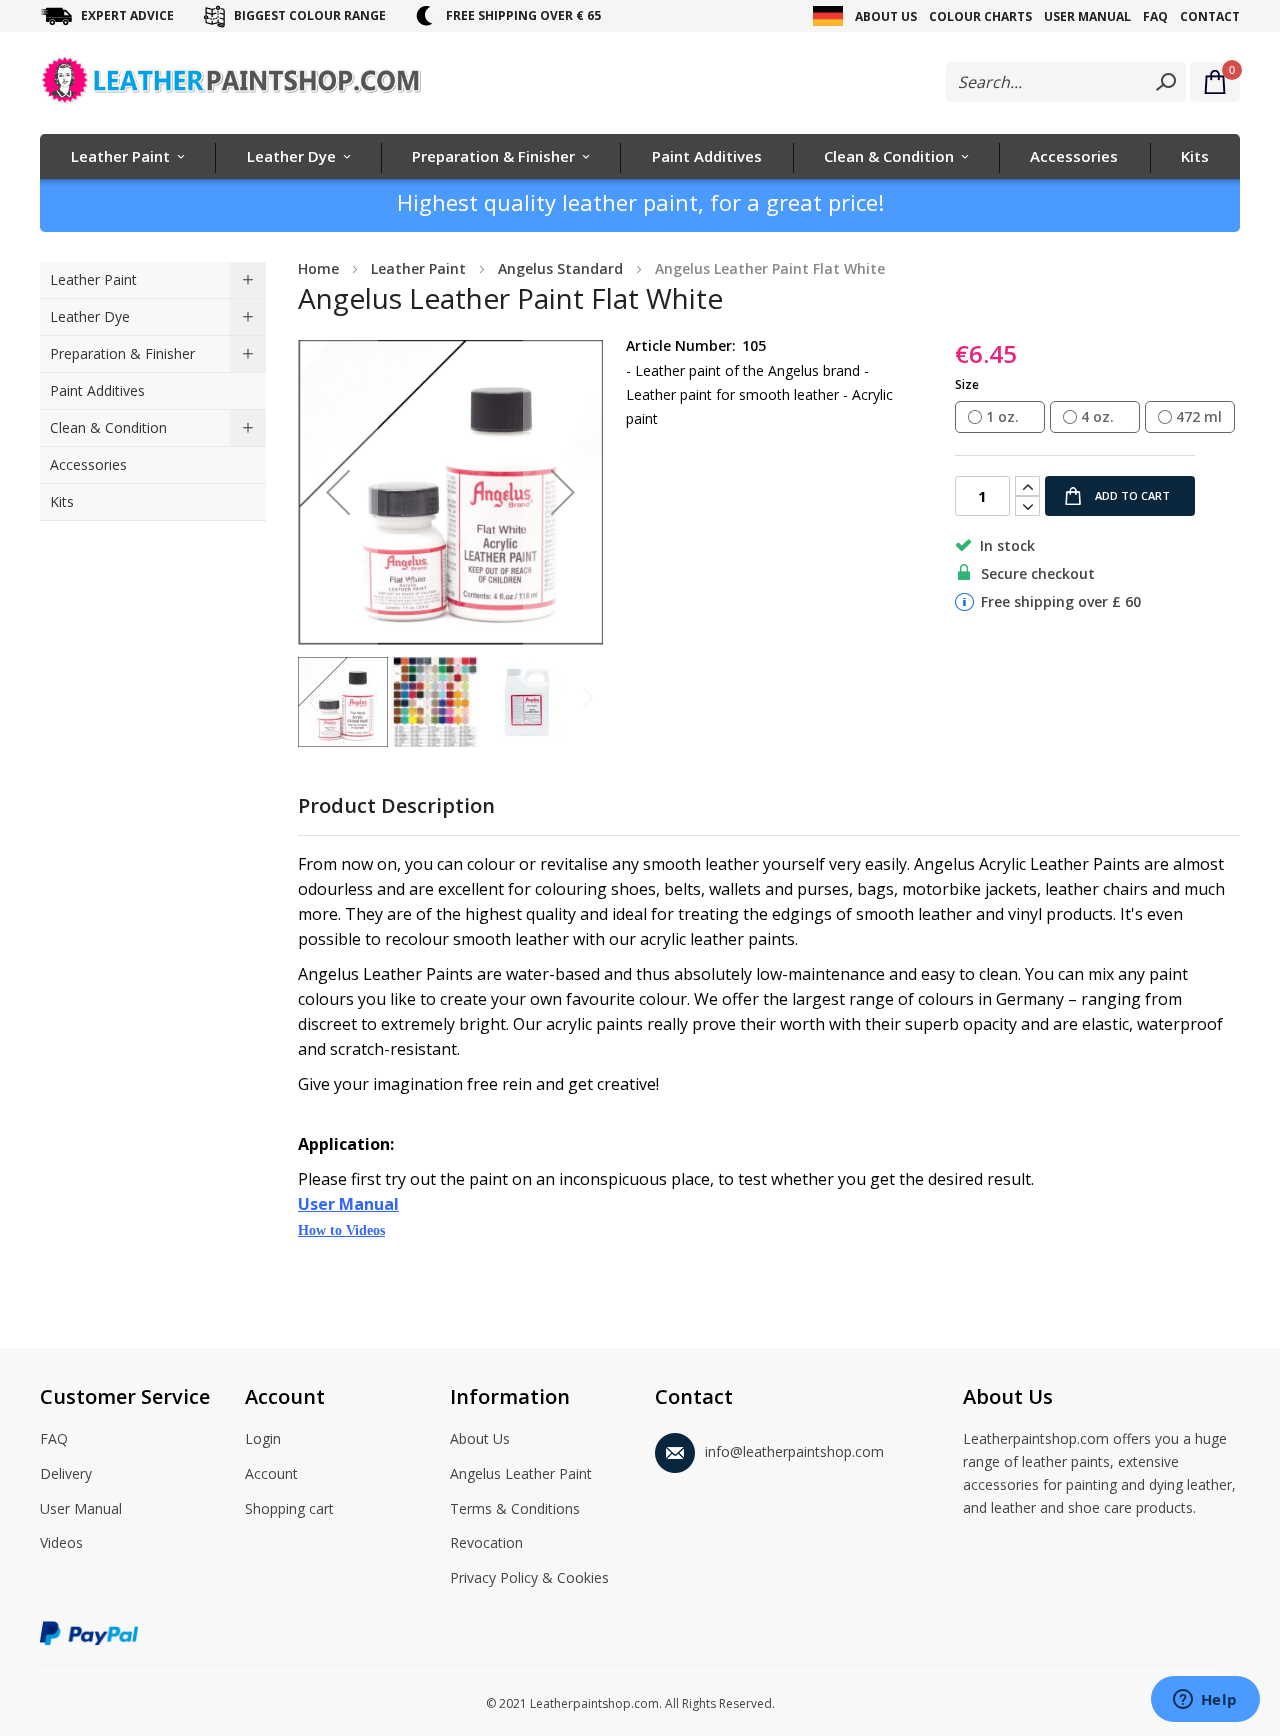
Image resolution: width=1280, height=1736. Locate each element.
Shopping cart (289, 1508)
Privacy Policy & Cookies (529, 1577)
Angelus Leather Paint (521, 1473)
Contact (1210, 16)
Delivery (66, 1473)
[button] (338, 492)
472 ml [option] (1199, 416)
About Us (886, 16)
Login (263, 1438)
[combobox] (1066, 82)
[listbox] (1097, 418)
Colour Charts (980, 16)
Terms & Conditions (515, 1508)
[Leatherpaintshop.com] (234, 84)
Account (271, 1473)
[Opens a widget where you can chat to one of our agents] (1205, 1701)
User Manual (1087, 16)
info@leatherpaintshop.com (794, 1451)
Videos (61, 1542)
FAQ (1155, 16)
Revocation (486, 1542)
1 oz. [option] (1002, 416)
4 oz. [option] (1097, 416)
